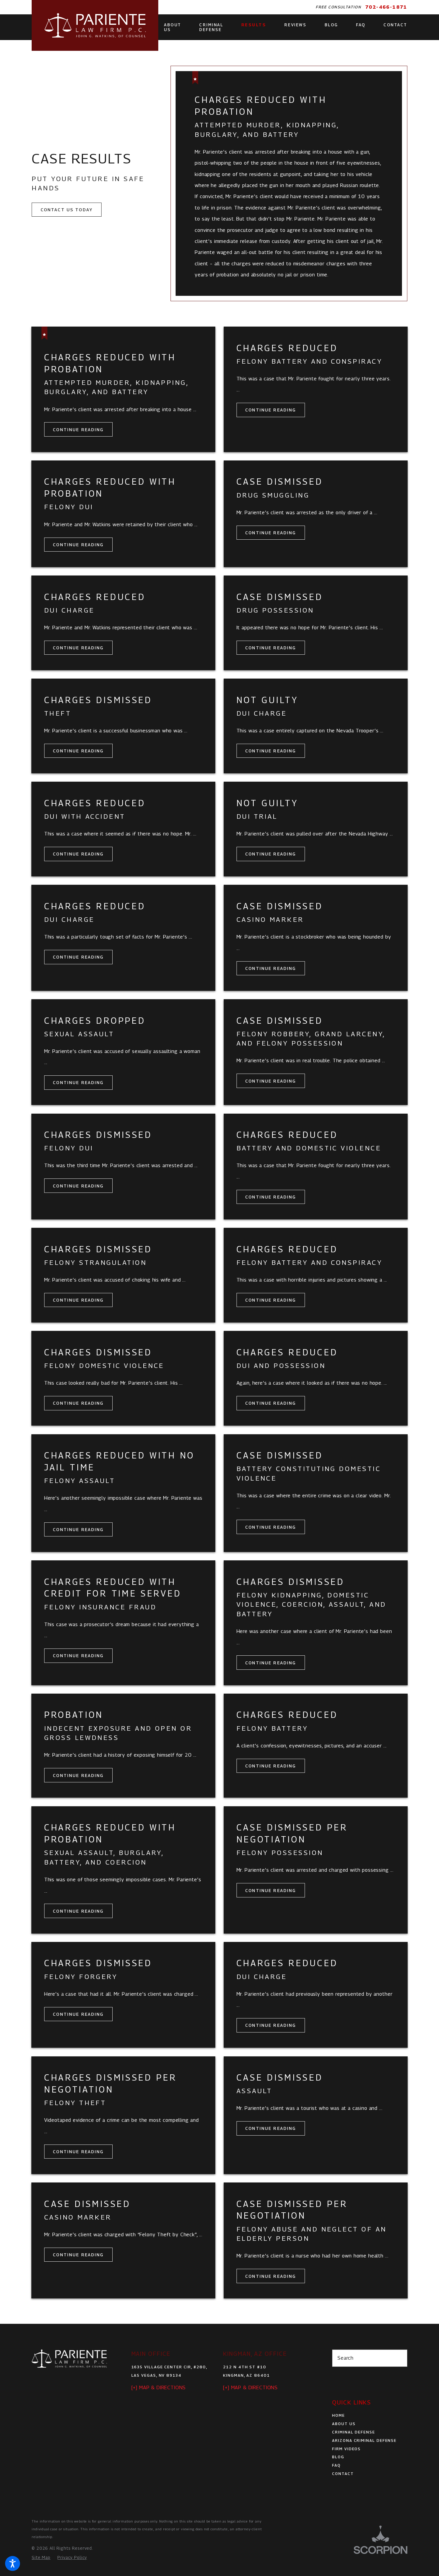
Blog (338, 2457)
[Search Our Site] (399, 2358)
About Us (344, 2424)
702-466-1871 (386, 7)
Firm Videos (346, 2449)
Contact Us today (67, 210)
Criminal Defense (354, 2432)
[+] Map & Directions (159, 2387)
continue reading (78, 430)
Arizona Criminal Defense (364, 2440)
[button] (13, 2563)
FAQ (336, 2465)
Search (346, 2358)
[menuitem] (173, 27)
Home (339, 2415)
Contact (343, 2474)
